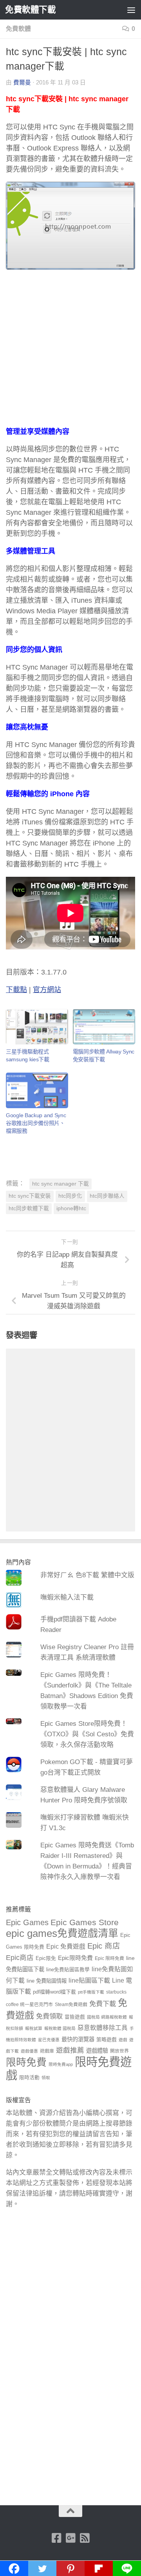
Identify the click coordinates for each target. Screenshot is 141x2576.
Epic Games (27, 1922)
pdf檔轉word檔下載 (54, 1992)
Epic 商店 (104, 1946)
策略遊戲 (107, 2040)
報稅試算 (34, 2028)
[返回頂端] (70, 2511)
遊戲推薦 (70, 2050)
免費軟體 (18, 29)
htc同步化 (70, 1196)
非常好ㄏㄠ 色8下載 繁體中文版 (87, 1575)
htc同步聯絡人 (107, 1196)
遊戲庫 (47, 2051)
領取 (46, 2078)
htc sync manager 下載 (61, 1184)
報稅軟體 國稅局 (60, 2028)
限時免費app (61, 2064)
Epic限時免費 (75, 1958)
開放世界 (119, 2051)
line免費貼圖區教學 (68, 1970)
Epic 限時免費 (109, 1958)
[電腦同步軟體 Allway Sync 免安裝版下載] (104, 1027)
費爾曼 (22, 82)
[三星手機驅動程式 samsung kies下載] (37, 1027)
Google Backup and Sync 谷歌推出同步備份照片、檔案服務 (36, 1123)
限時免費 (26, 2062)
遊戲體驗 (97, 2051)
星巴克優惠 (49, 2040)
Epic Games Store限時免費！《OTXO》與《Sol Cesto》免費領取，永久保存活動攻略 (87, 1734)
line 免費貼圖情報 (47, 1981)
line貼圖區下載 (89, 1980)
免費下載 (103, 2004)
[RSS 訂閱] (85, 2538)
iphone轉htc (71, 1208)
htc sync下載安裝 (30, 1196)
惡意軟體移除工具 (103, 2028)
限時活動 (29, 2078)
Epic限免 (46, 1958)
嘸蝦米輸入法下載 (67, 1597)
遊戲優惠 (29, 2051)
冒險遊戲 (75, 2017)
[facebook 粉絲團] (56, 2538)
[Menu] (131, 10)
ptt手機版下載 (91, 1992)
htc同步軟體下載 (29, 1208)
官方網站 (47, 990)
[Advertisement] (70, 353)
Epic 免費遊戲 (66, 1946)
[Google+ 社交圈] (70, 2538)
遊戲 (123, 2040)
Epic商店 (20, 1958)
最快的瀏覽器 (78, 2039)
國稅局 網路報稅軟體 (107, 2017)
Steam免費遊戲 (71, 2005)
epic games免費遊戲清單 (62, 1933)
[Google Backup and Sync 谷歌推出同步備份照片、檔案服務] (37, 1090)
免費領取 (49, 2016)
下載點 (16, 990)
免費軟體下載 (30, 10)
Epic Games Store (85, 1922)
